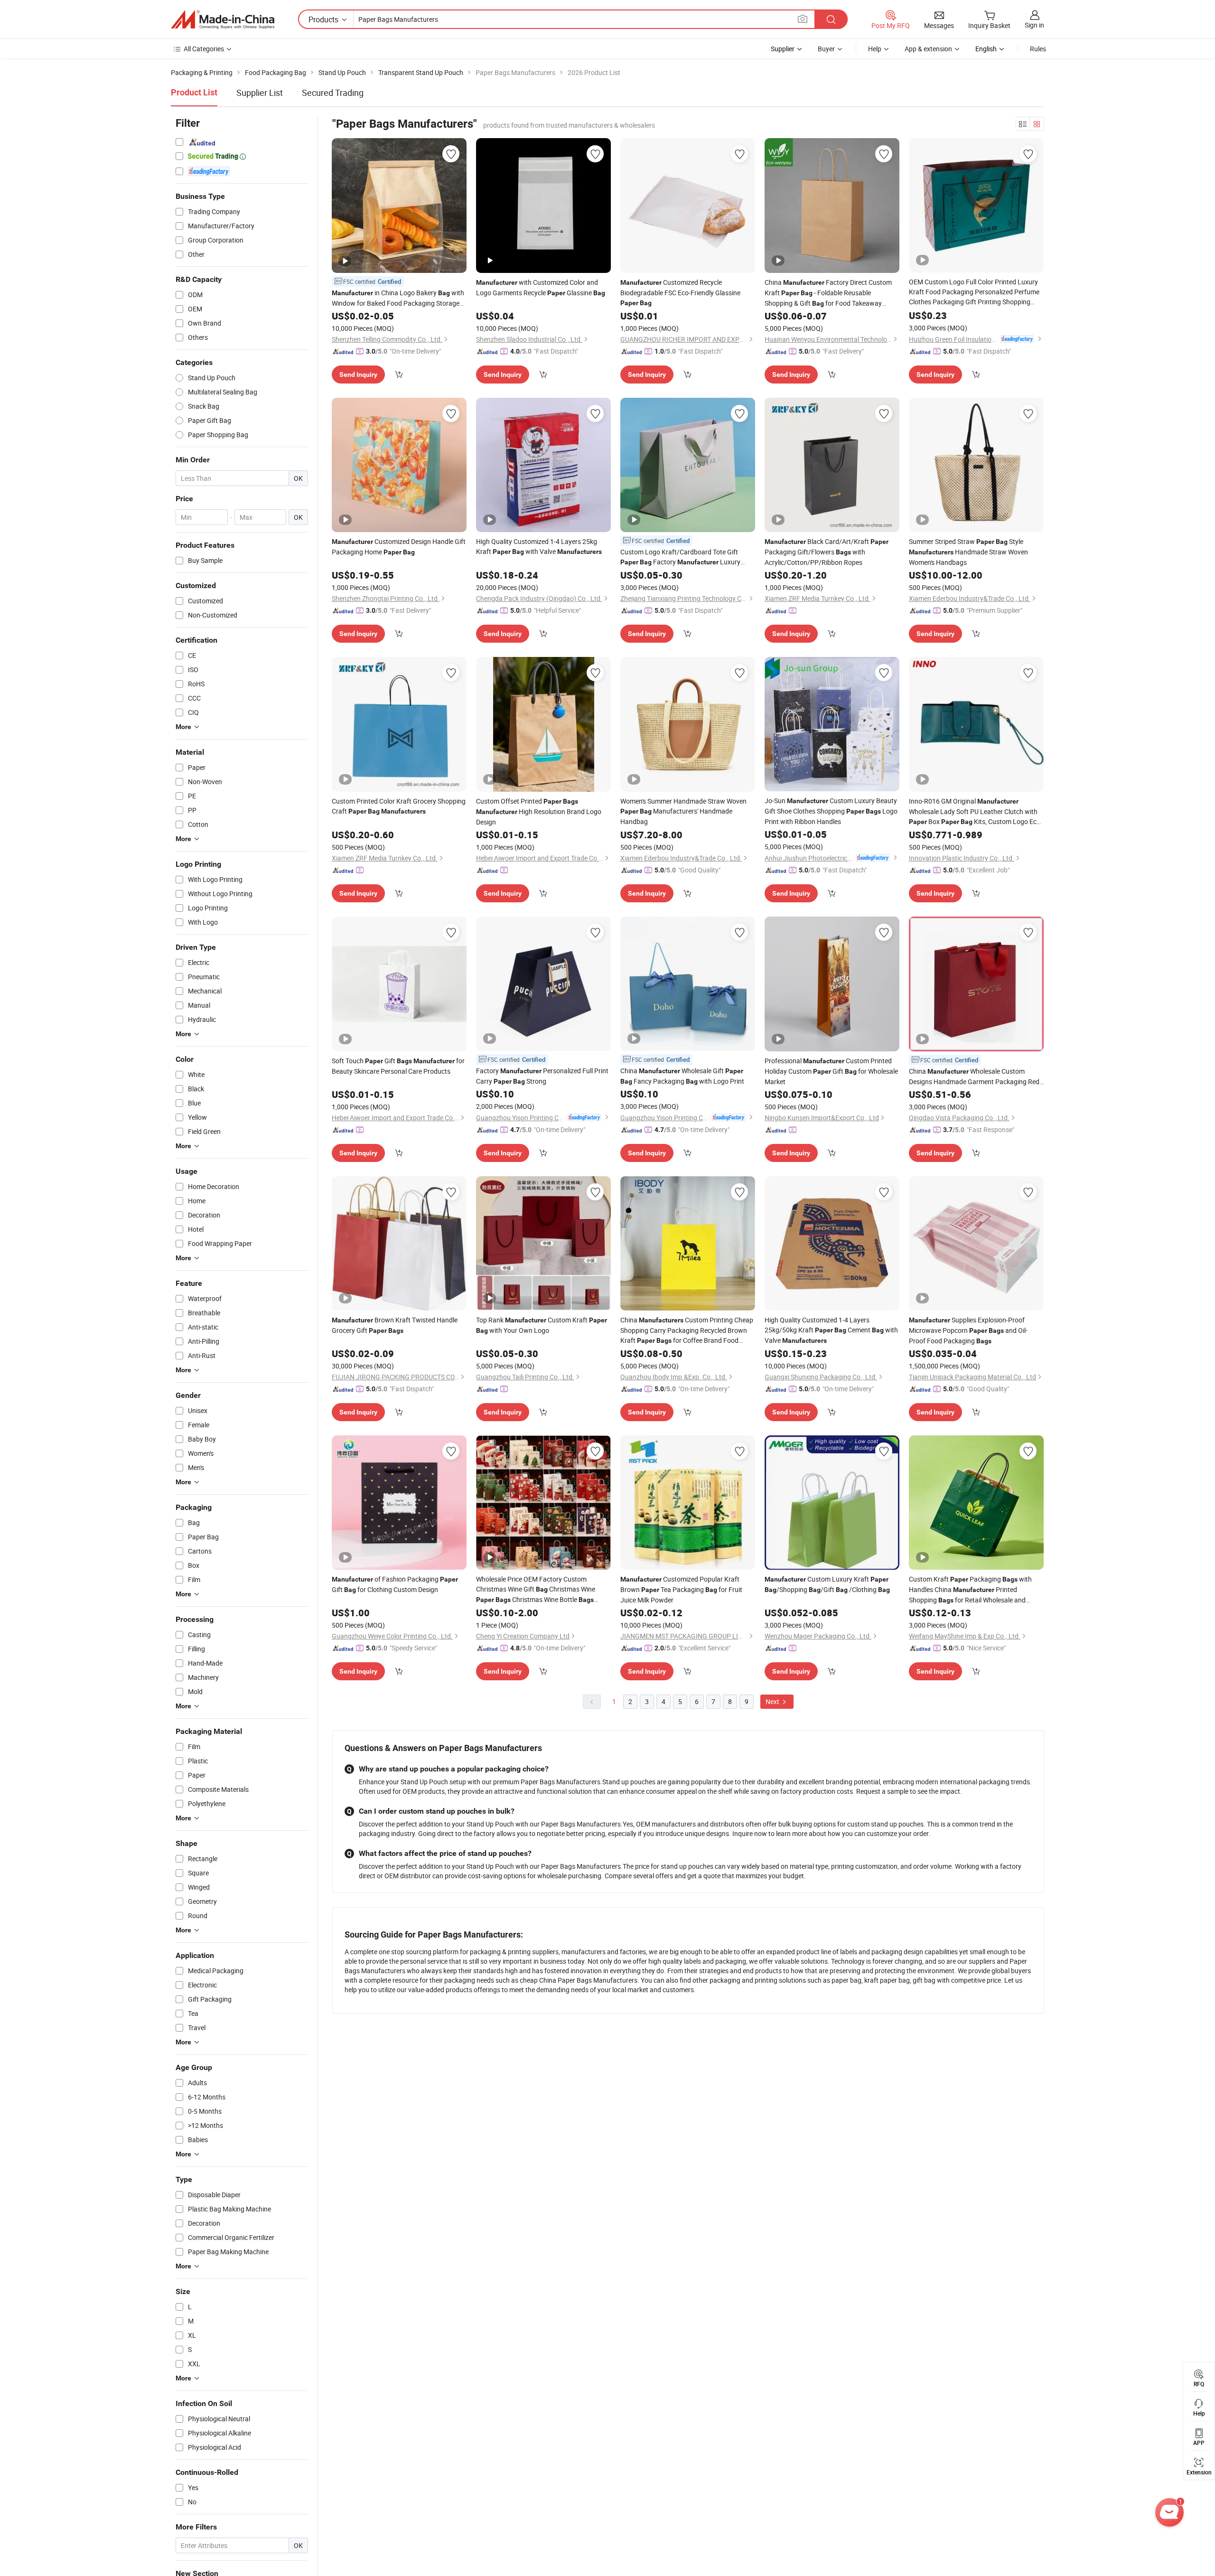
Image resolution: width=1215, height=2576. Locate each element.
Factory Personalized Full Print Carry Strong (542, 1076)
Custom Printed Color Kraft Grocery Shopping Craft (399, 806)
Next (773, 1701)
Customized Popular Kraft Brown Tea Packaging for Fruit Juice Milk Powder (681, 1589)
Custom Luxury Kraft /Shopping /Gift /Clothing (827, 1584)
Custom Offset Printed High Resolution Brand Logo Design (539, 811)
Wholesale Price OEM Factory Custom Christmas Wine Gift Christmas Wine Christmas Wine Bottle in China (536, 1590)
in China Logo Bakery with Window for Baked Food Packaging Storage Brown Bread (398, 298)
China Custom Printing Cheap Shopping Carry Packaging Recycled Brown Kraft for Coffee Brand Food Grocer (687, 1330)
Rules (1038, 49)
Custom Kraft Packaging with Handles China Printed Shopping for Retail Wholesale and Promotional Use (970, 1590)
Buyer (826, 49)
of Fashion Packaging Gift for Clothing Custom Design (395, 1584)
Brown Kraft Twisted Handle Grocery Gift (395, 1325)
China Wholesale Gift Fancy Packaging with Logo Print (682, 1076)
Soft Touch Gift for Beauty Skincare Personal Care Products (398, 1066)
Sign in (1034, 25)
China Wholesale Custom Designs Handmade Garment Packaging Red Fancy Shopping (974, 1077)
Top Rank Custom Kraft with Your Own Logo (542, 1325)
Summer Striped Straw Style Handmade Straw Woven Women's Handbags (968, 552)
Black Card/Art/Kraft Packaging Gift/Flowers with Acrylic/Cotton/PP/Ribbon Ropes (827, 552)
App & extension (928, 49)
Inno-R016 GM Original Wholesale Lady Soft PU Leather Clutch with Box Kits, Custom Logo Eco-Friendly (976, 812)
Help (875, 49)
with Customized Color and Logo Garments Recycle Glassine (541, 287)
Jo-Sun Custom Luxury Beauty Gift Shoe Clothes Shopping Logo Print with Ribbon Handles (831, 811)
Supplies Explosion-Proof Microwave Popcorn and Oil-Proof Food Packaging (968, 1330)
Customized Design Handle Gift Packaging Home (399, 547)
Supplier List (260, 93)
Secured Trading (333, 93)
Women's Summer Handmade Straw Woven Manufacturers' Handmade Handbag (683, 811)
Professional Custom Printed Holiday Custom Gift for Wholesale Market (831, 1071)
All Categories (204, 49)
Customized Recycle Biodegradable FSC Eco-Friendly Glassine (680, 292)
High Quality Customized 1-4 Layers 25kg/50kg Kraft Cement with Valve (831, 1330)
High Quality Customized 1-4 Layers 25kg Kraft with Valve (539, 546)
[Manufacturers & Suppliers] (223, 19)
